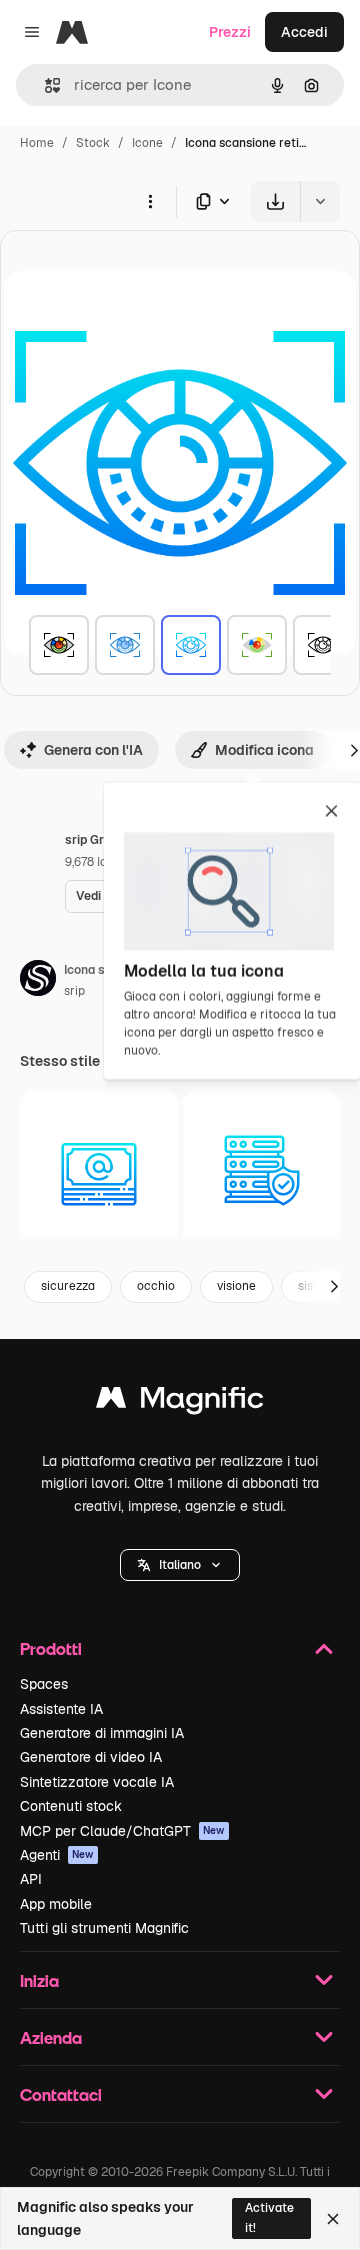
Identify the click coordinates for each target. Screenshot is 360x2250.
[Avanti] (334, 1287)
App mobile (56, 1904)
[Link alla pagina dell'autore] (38, 981)
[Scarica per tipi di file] (214, 201)
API (31, 1879)
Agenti (57, 1855)
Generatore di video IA (91, 1757)
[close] (331, 812)
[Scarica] (275, 201)
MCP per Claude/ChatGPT (122, 1831)
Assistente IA (61, 1709)
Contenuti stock (71, 1806)
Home (37, 143)
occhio (156, 1286)
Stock (93, 143)
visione (236, 1286)
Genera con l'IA (93, 750)
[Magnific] (180, 1402)
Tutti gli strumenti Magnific (104, 1928)
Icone (147, 143)
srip (74, 991)
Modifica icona (264, 750)
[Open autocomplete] (44, 85)
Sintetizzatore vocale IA (97, 1782)
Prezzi (230, 32)
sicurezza (68, 1286)
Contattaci (61, 2094)
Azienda (51, 2037)
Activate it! (269, 2217)
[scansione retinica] (59, 645)
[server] (262, 1168)
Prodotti (51, 1648)
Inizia (39, 1980)
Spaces (44, 1684)
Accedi (304, 32)
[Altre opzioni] (150, 201)
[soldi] (99, 1168)
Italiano (180, 1565)
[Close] (333, 2219)
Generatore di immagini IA (102, 1733)
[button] (180, 1565)
